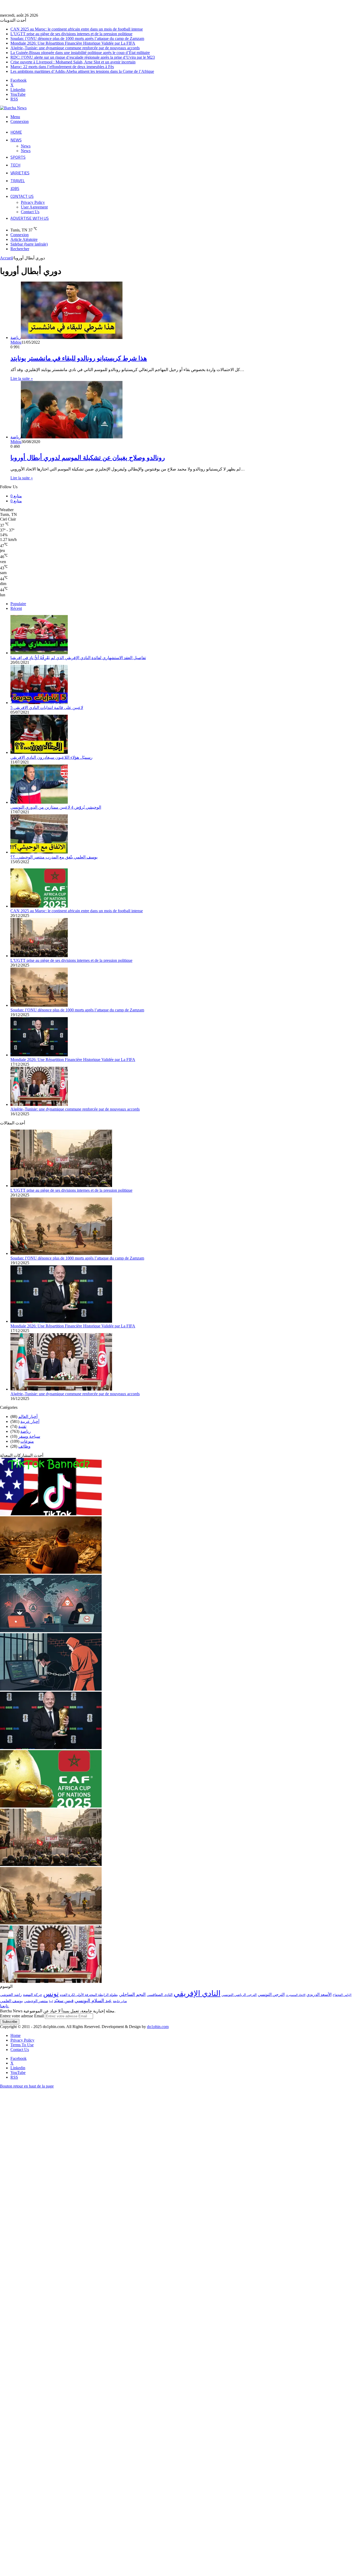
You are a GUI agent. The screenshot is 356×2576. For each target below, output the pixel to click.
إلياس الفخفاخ (342, 1995)
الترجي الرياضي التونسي (239, 1995)
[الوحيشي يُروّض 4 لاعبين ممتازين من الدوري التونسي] (39, 802)
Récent (16, 608)
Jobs (15, 188)
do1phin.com (158, 2027)
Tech (15, 165)
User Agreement (34, 207)
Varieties (20, 173)
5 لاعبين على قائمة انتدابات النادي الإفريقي (47, 708)
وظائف (24, 1446)
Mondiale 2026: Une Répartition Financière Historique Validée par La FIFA (73, 43)
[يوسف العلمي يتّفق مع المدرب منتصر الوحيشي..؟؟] (39, 852)
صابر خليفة (120, 2001)
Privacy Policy (33, 202)
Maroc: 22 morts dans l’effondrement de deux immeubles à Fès (62, 67)
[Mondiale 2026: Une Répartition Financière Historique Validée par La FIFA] (39, 1055)
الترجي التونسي (271, 1994)
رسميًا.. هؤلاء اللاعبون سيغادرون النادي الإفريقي (51, 757)
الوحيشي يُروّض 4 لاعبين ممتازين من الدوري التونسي (56, 807)
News (16, 140)
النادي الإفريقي (197, 1993)
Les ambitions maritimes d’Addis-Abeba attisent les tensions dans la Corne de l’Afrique (82, 71)
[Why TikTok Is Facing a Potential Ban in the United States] (51, 1514)
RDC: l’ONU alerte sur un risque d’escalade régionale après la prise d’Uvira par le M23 (83, 57)
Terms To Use (22, 2045)
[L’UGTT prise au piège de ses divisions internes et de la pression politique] (39, 956)
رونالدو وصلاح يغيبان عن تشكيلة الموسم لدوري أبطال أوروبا (88, 458)
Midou (16, 342)
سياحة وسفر (29, 1436)
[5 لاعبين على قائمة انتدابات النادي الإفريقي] (39, 703)
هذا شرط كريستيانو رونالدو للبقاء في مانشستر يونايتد (79, 358)
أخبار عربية (30, 1421)
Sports (18, 157)
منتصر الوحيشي (36, 2001)
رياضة (26, 1431)
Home (16, 132)
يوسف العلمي (11, 2001)
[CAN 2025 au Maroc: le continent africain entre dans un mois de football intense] (39, 906)
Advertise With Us (30, 218)
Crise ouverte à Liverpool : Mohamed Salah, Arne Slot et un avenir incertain (73, 62)
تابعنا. (5, 2006)
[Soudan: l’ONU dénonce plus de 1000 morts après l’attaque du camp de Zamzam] (39, 1005)
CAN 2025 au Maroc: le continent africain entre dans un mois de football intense (77, 29)
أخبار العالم (28, 1417)
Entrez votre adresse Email (22, 2016)
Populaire (18, 604)
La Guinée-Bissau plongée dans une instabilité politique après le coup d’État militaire (80, 53)
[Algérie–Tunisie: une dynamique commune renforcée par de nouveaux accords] (39, 1104)
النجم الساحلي (132, 1994)
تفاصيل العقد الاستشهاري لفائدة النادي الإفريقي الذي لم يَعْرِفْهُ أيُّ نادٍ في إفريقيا (78, 658)
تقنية (22, 1426)
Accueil (6, 258)
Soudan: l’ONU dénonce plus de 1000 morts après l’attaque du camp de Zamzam (77, 38)
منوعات (27, 1441)
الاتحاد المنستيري (296, 1995)
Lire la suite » (22, 378)
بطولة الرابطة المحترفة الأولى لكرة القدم (89, 1995)
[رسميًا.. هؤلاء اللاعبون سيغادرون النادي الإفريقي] (39, 752)
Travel (18, 181)
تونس (51, 1994)
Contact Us (22, 196)
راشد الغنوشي (11, 1995)
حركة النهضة (33, 1995)
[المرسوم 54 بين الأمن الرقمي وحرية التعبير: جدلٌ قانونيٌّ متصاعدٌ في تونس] (51, 1689)
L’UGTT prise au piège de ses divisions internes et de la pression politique (71, 34)
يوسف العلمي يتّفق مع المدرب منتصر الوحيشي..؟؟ (54, 857)
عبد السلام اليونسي (93, 2001)
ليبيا (51, 2001)
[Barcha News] (13, 108)
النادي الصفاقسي (160, 1995)
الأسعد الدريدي (319, 1994)
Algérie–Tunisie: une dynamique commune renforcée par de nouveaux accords (75, 48)
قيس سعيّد (64, 2001)
